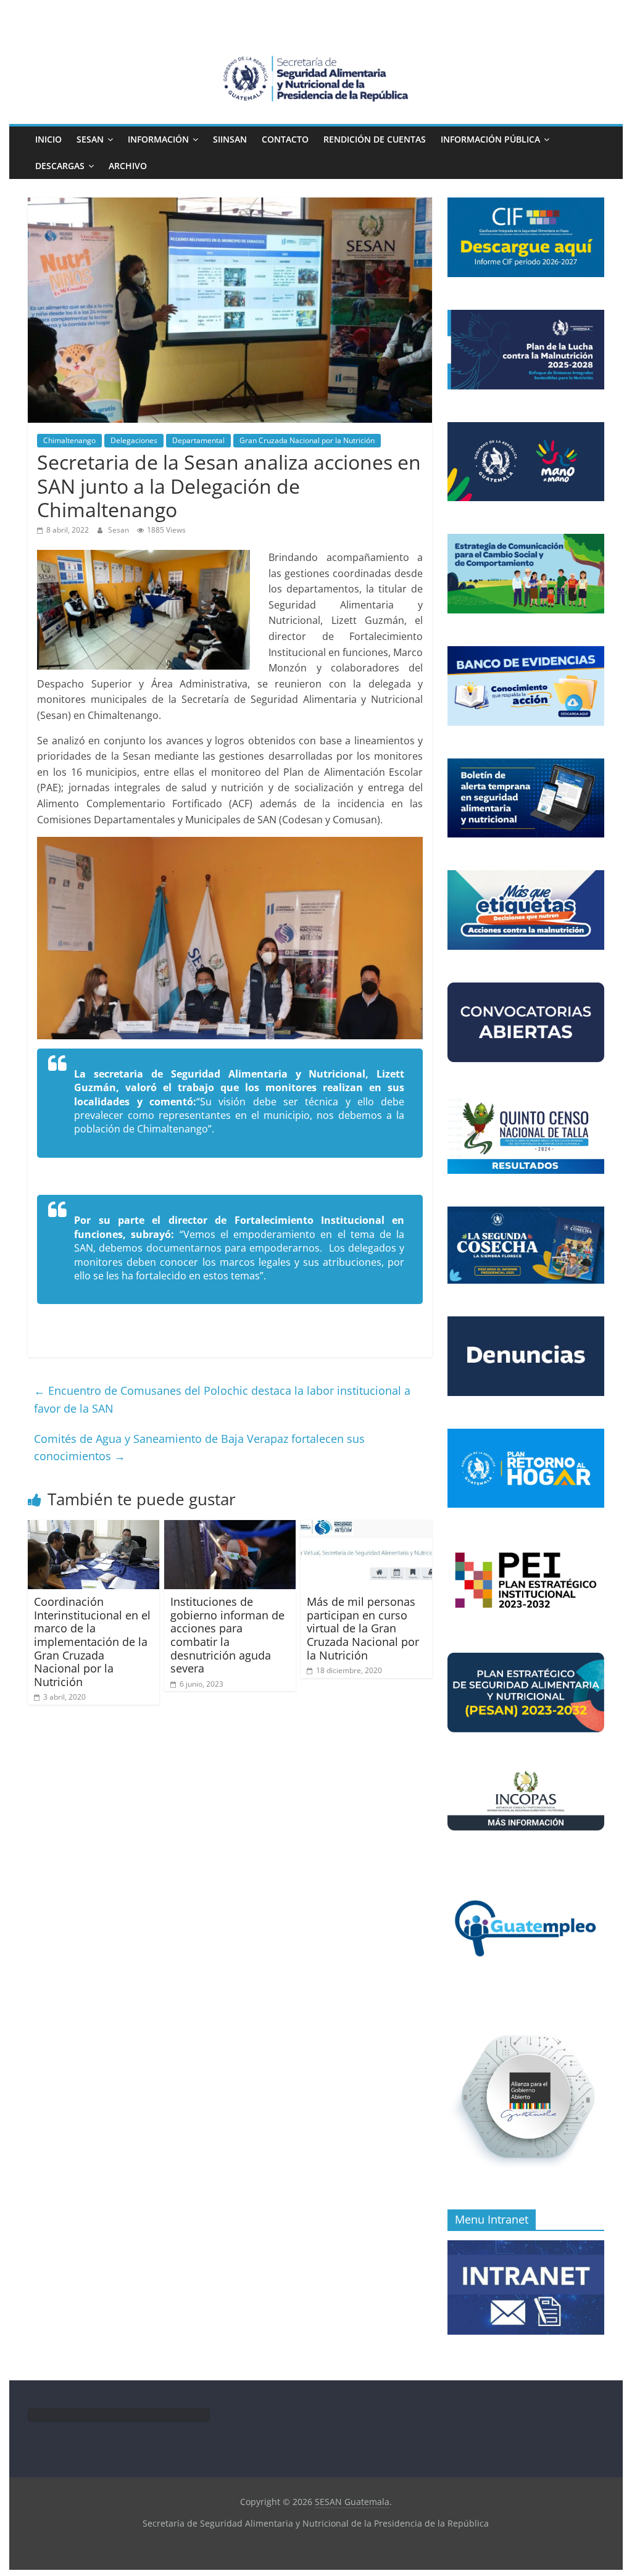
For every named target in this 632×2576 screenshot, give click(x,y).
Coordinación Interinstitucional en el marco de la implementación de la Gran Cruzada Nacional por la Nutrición (92, 1642)
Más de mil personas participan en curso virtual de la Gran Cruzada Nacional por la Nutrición (363, 1628)
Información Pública (490, 139)
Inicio (48, 139)
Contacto (285, 139)
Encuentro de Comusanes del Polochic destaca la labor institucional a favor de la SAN (222, 1399)
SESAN (90, 139)
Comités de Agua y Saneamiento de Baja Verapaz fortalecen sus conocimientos (199, 1448)
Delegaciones (134, 440)
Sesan (119, 530)
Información (158, 139)
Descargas (60, 166)
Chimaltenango (69, 440)
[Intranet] (526, 2247)
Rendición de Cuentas (375, 139)
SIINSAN (230, 139)
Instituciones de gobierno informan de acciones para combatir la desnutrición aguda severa (227, 1635)
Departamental (198, 440)
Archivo (128, 166)
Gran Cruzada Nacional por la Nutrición (307, 440)
